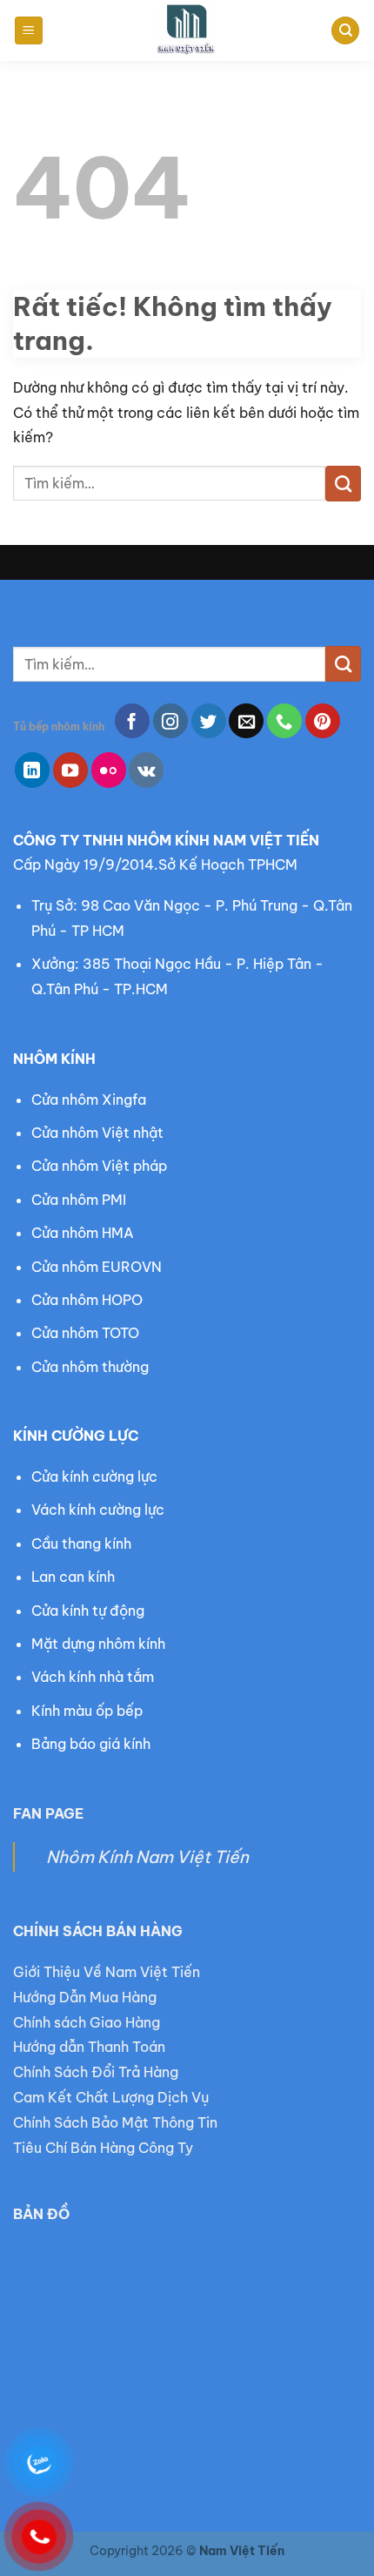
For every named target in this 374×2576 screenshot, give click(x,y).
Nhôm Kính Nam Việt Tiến (147, 1857)
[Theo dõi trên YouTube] (70, 770)
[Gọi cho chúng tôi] (284, 721)
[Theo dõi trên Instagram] (170, 721)
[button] (29, 31)
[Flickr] (109, 770)
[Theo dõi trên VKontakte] (146, 770)
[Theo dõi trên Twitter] (209, 721)
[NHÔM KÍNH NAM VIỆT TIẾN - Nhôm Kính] (187, 30)
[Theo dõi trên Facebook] (132, 721)
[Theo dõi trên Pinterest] (323, 721)
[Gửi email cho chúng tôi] (246, 721)
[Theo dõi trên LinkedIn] (32, 770)
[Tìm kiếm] (345, 31)
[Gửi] (343, 483)
